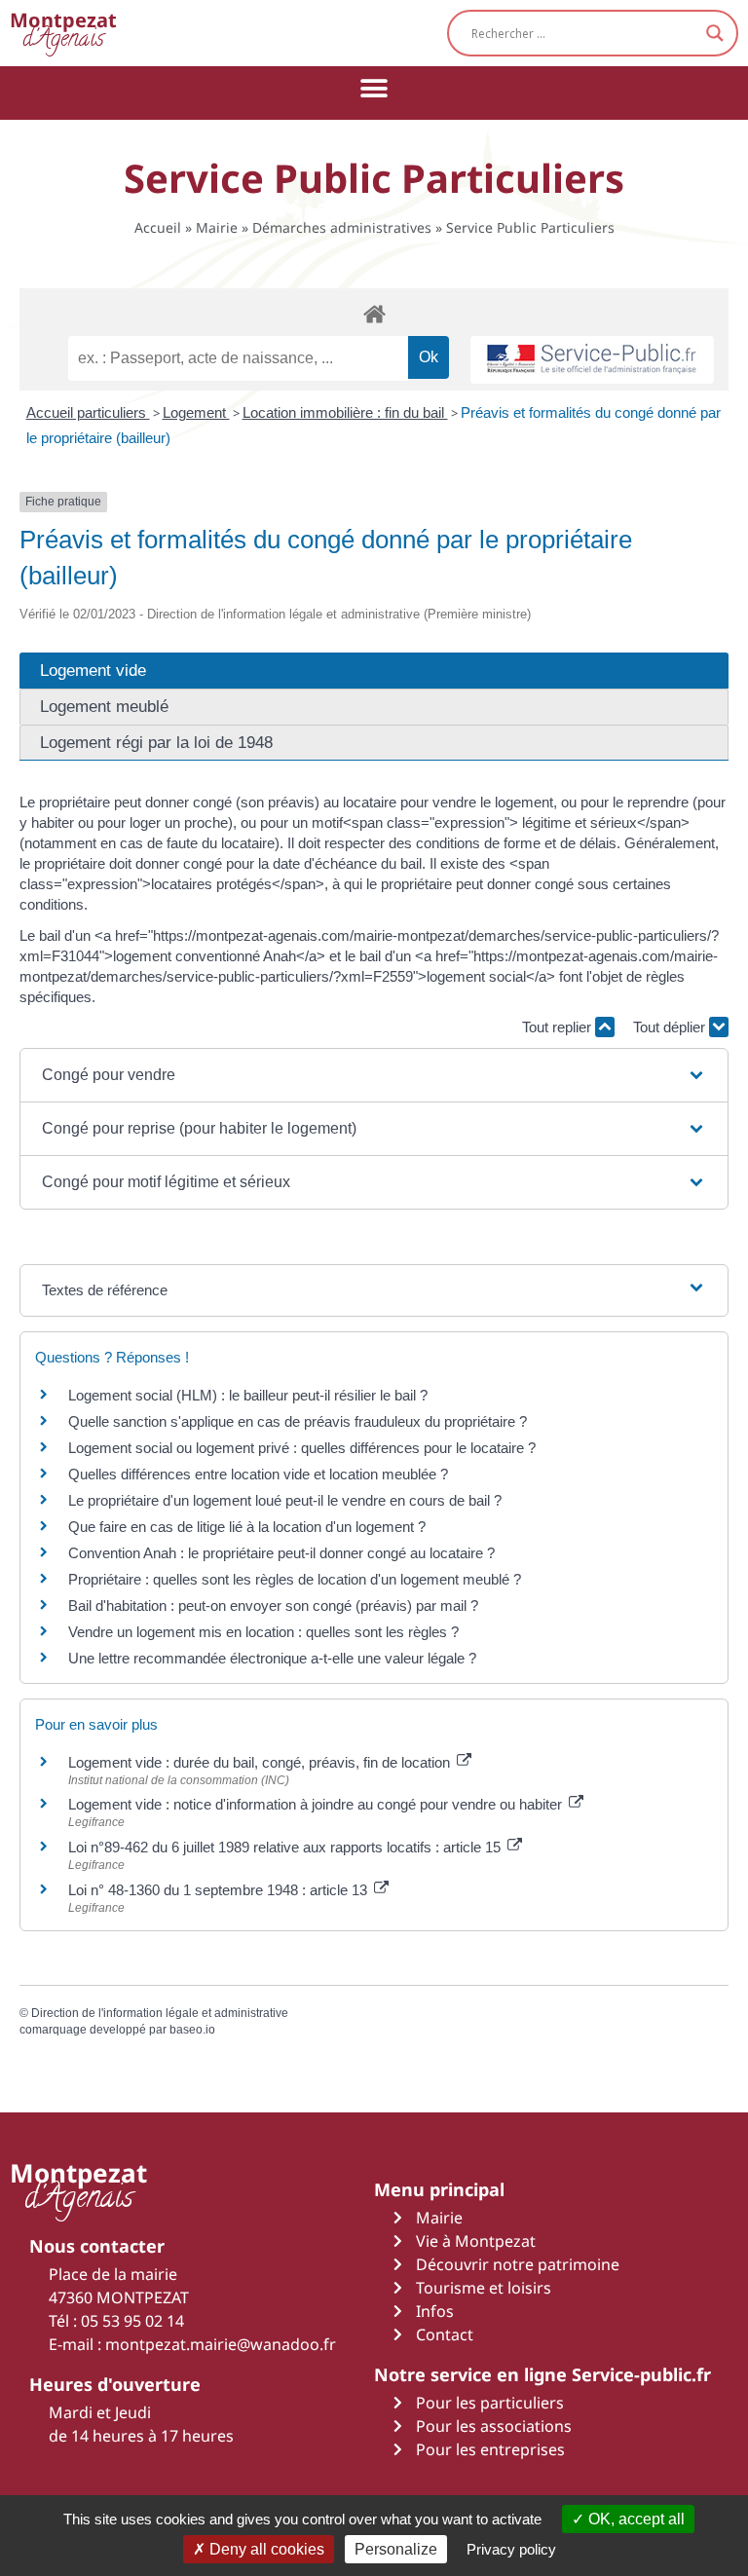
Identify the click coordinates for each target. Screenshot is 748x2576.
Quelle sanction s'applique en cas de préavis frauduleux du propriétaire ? (298, 1421)
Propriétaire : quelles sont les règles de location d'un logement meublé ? (295, 1579)
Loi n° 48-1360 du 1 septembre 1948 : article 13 (220, 1890)
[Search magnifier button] (715, 33)
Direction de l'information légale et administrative (160, 2013)
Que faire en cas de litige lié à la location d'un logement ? (247, 1527)
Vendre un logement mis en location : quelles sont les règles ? (263, 1632)
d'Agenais (63, 33)
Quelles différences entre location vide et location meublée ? (258, 1474)
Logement (196, 412)
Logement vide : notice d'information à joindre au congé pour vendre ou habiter (317, 1804)
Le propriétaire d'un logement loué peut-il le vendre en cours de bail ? (285, 1500)
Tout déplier (671, 1027)
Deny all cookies (265, 2549)
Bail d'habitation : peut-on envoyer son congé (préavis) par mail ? (273, 1605)
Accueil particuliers (88, 412)
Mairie (217, 227)
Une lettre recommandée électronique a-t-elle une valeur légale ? (272, 1658)
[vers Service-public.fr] (592, 360)
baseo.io (192, 2030)
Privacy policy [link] (511, 2549)
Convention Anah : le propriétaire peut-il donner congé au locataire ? (281, 1553)
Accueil (158, 227)
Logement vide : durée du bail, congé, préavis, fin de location (261, 1762)
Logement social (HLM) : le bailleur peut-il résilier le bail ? (248, 1395)
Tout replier (559, 1027)
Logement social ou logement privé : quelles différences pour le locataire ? (302, 1448)
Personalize (396, 2549)
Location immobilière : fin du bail (345, 412)
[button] (374, 88)
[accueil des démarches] (374, 313)
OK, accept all (635, 2519)
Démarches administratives (342, 227)
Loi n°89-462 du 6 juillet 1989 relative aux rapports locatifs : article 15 (286, 1847)
